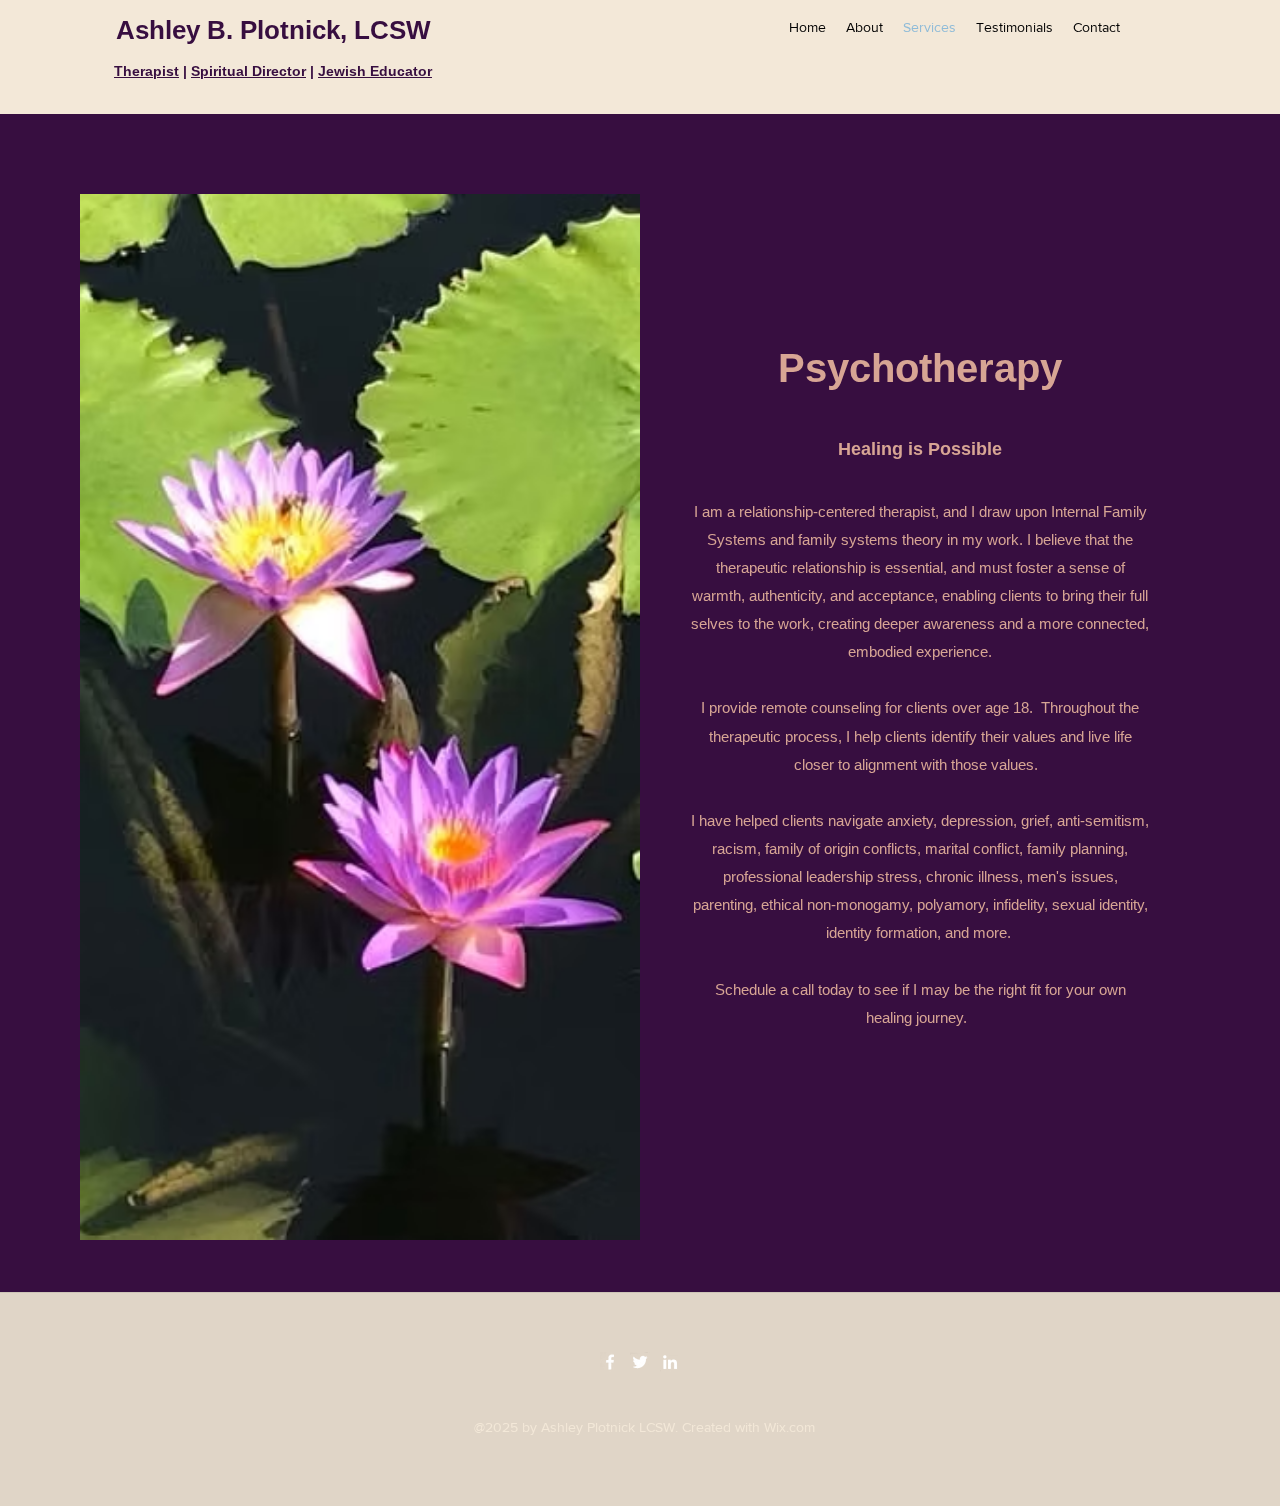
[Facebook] (610, 1362)
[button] (920, 1158)
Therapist (146, 71)
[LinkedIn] (670, 1362)
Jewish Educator (375, 71)
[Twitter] (640, 1362)
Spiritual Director (248, 71)
